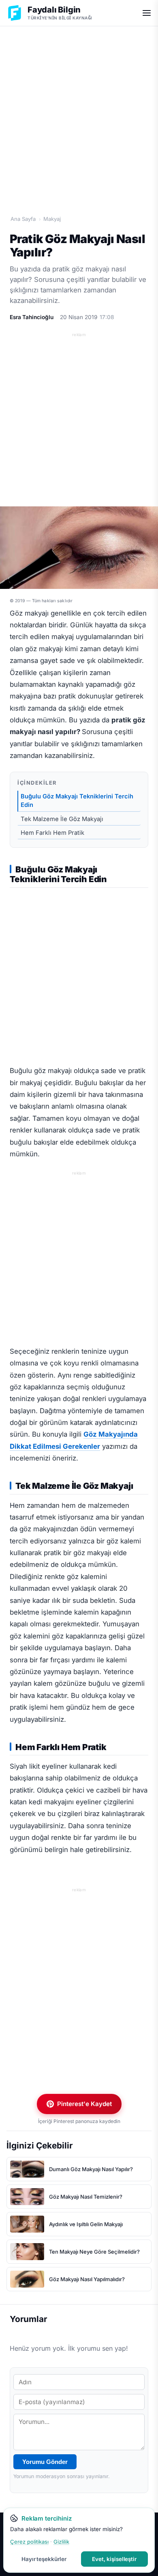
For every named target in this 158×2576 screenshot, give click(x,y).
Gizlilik (61, 2542)
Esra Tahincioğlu (32, 317)
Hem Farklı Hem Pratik (52, 833)
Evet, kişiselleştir (114, 2559)
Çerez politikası (29, 2542)
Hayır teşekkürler (44, 2559)
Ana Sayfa (23, 219)
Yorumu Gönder (45, 2462)
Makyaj (52, 219)
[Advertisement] (79, 112)
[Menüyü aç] (147, 13)
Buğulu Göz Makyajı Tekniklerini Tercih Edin (77, 801)
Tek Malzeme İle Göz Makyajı (62, 819)
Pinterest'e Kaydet (84, 2104)
